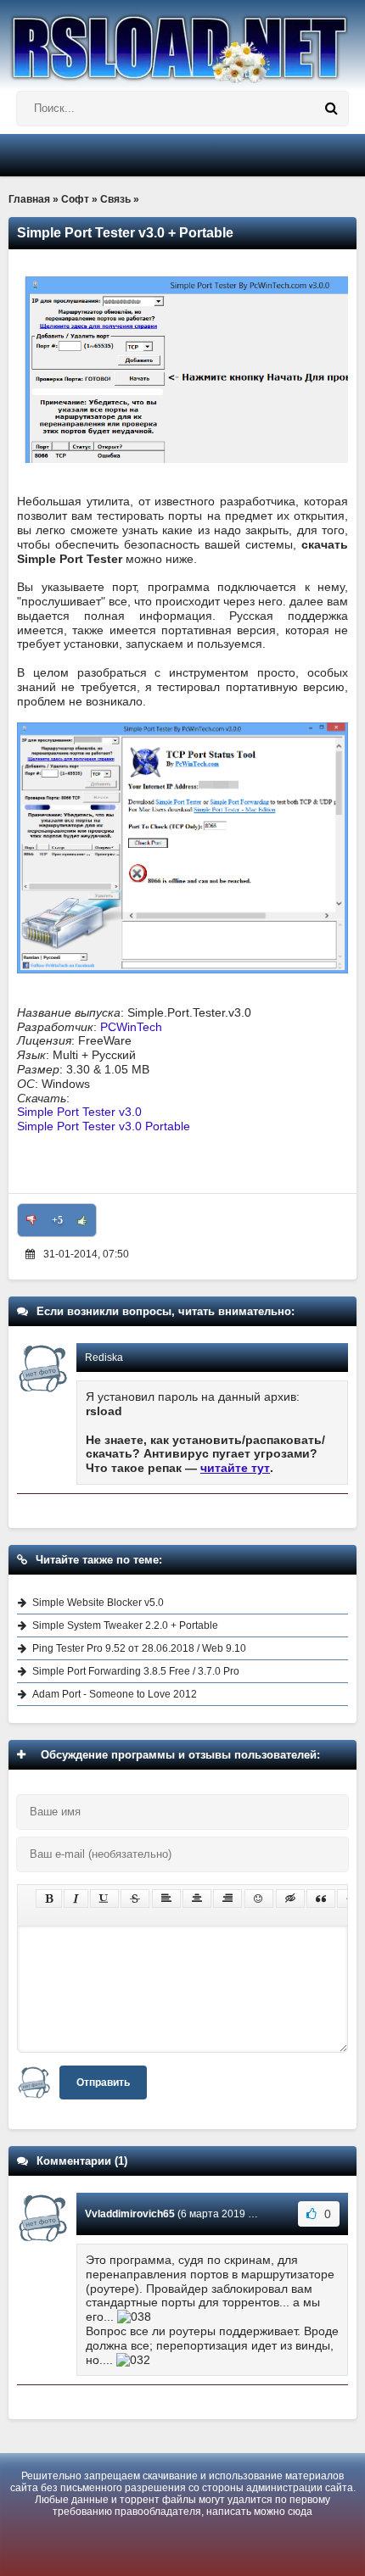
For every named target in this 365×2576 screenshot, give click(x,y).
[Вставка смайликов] (259, 1899)
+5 (57, 1220)
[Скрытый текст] (290, 1899)
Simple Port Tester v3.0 (79, 1112)
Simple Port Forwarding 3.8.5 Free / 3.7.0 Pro (136, 1671)
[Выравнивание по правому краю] (227, 1899)
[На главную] (182, 42)
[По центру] (197, 1899)
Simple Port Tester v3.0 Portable (104, 1126)
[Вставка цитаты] (321, 1899)
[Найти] (331, 109)
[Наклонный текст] (76, 1899)
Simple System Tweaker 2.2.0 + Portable (125, 1625)
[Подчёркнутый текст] (104, 1899)
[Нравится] (82, 1220)
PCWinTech (131, 1027)
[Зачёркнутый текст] (135, 1899)
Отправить (103, 2083)
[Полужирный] (49, 1899)
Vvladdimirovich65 (130, 2214)
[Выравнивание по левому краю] (166, 1899)
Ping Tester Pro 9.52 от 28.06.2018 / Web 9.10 (139, 1648)
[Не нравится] (31, 1220)
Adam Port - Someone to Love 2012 (115, 1694)
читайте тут (235, 1468)
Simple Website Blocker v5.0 (98, 1603)
